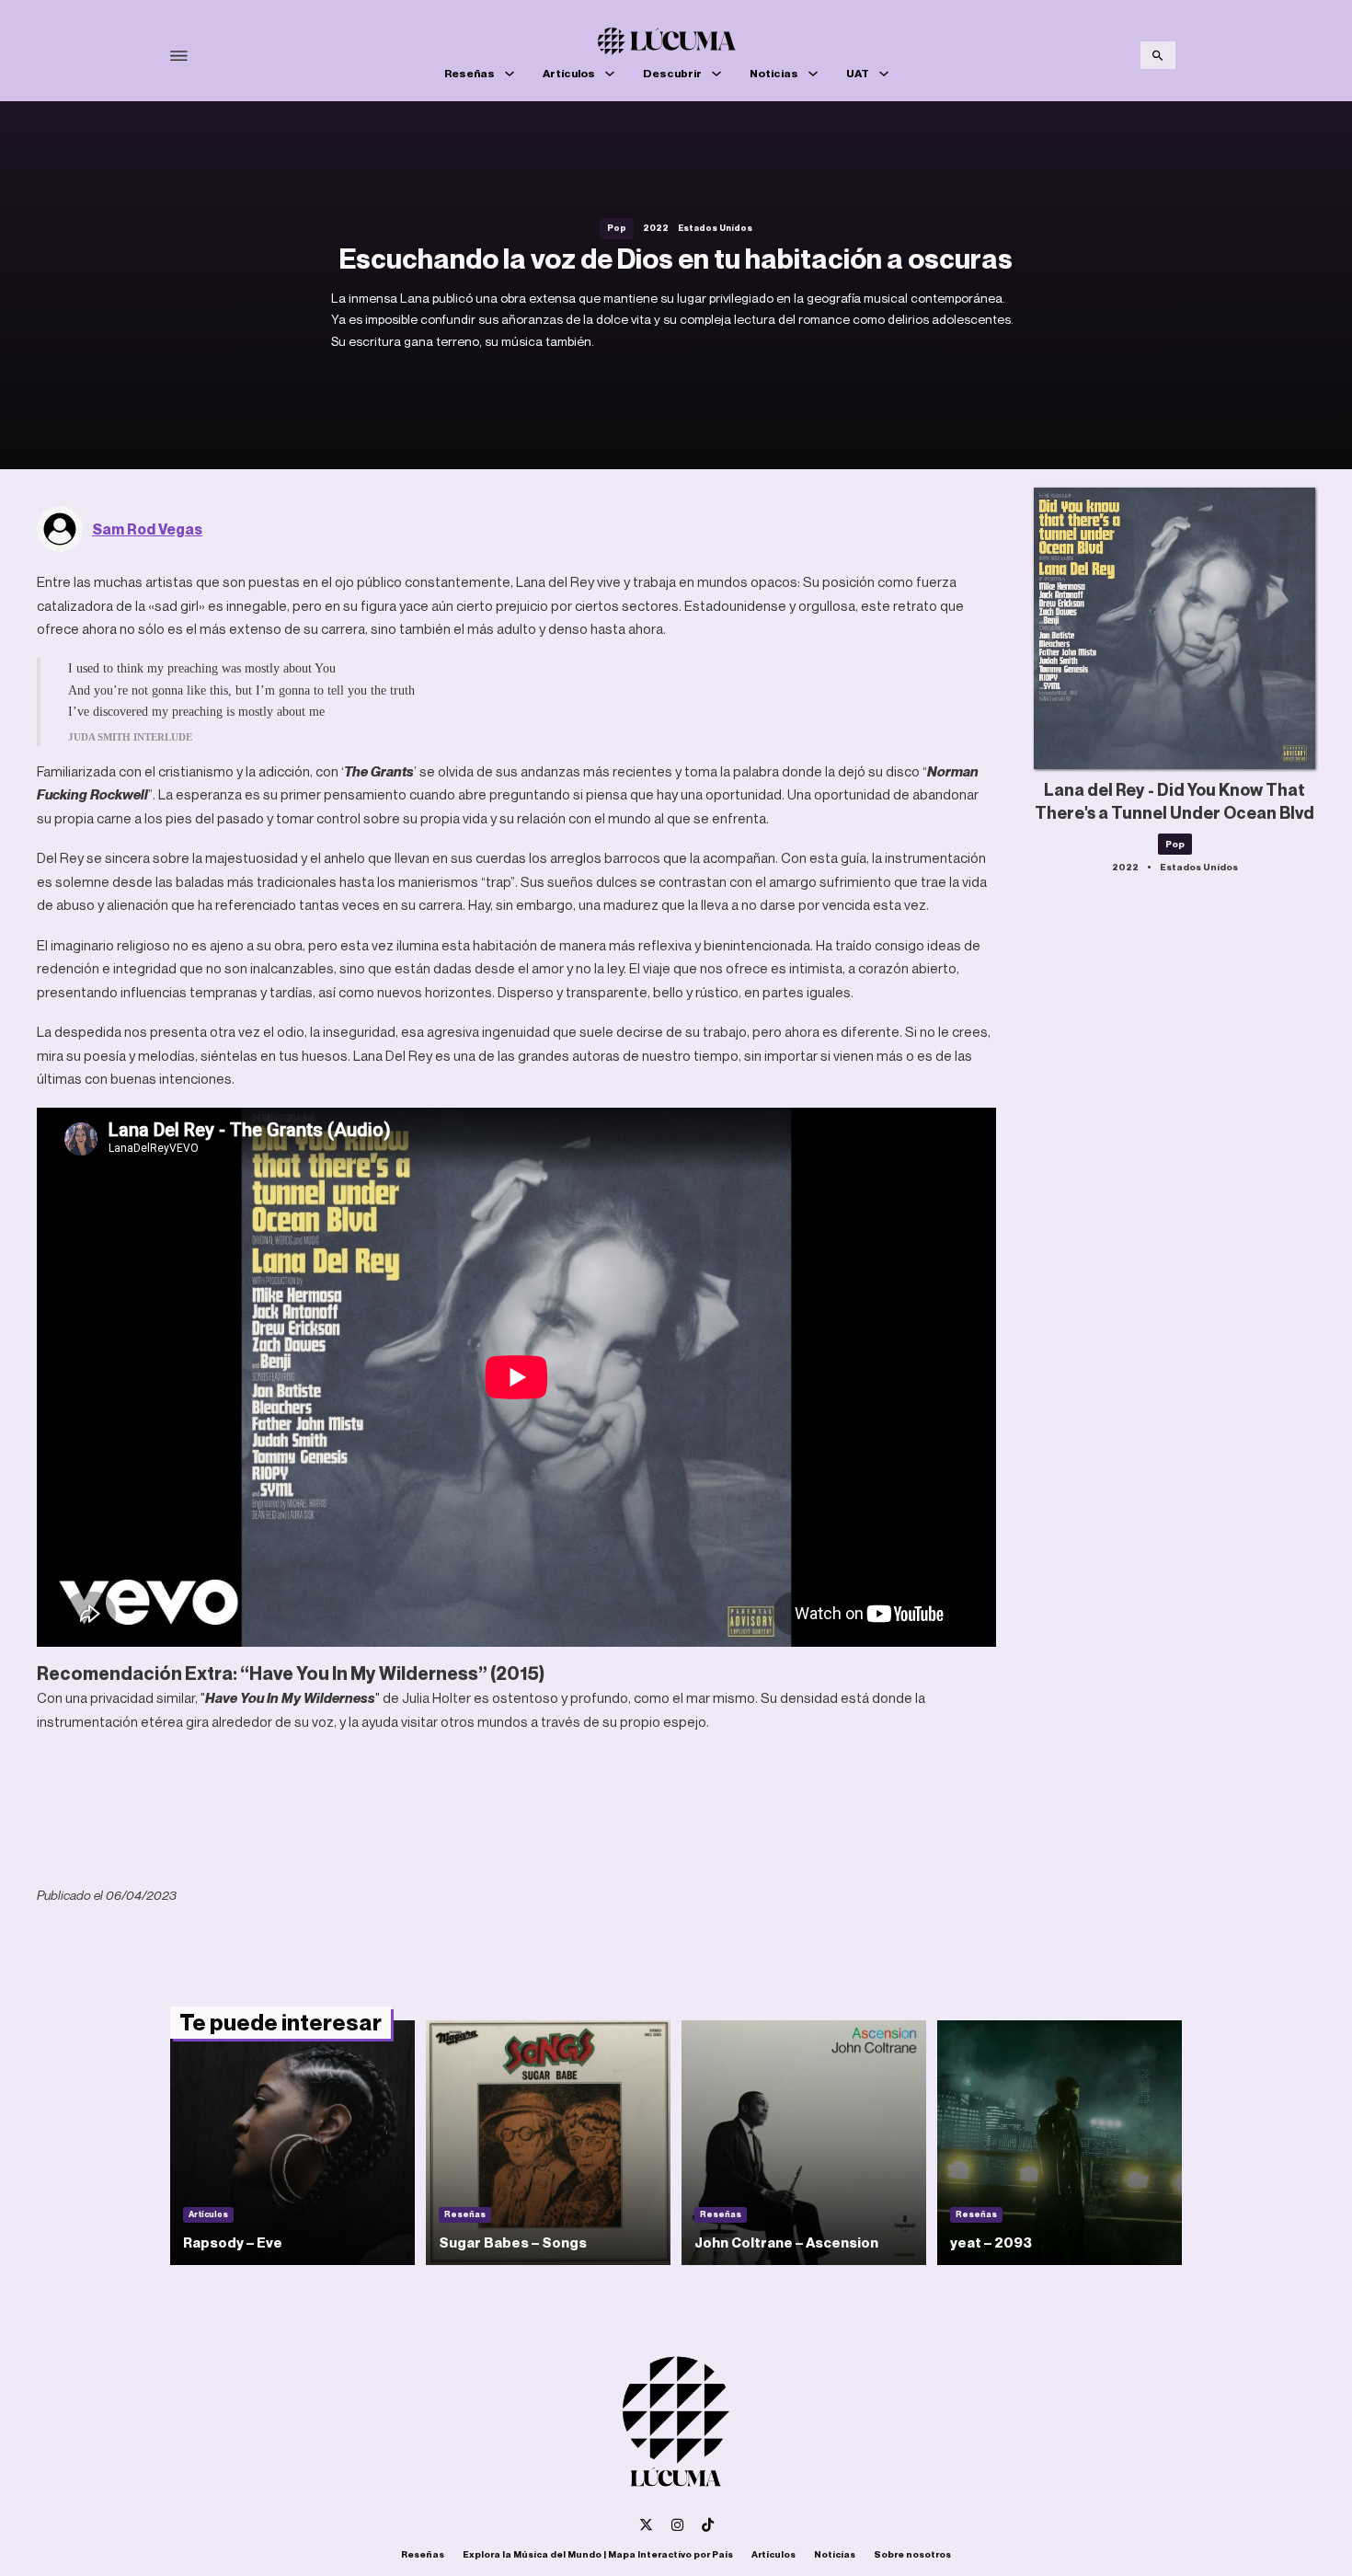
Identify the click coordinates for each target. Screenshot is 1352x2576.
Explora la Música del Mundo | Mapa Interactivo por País (598, 2554)
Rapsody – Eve (233, 2242)
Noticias (774, 73)
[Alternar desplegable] (510, 74)
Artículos (569, 73)
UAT (858, 73)
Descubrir (672, 73)
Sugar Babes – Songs (513, 2242)
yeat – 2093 (991, 2242)
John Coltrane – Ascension (786, 2242)
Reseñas (470, 73)
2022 (656, 228)
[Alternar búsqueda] (1158, 55)
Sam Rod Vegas (147, 529)
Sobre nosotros (912, 2554)
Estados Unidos (715, 228)
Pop (617, 228)
